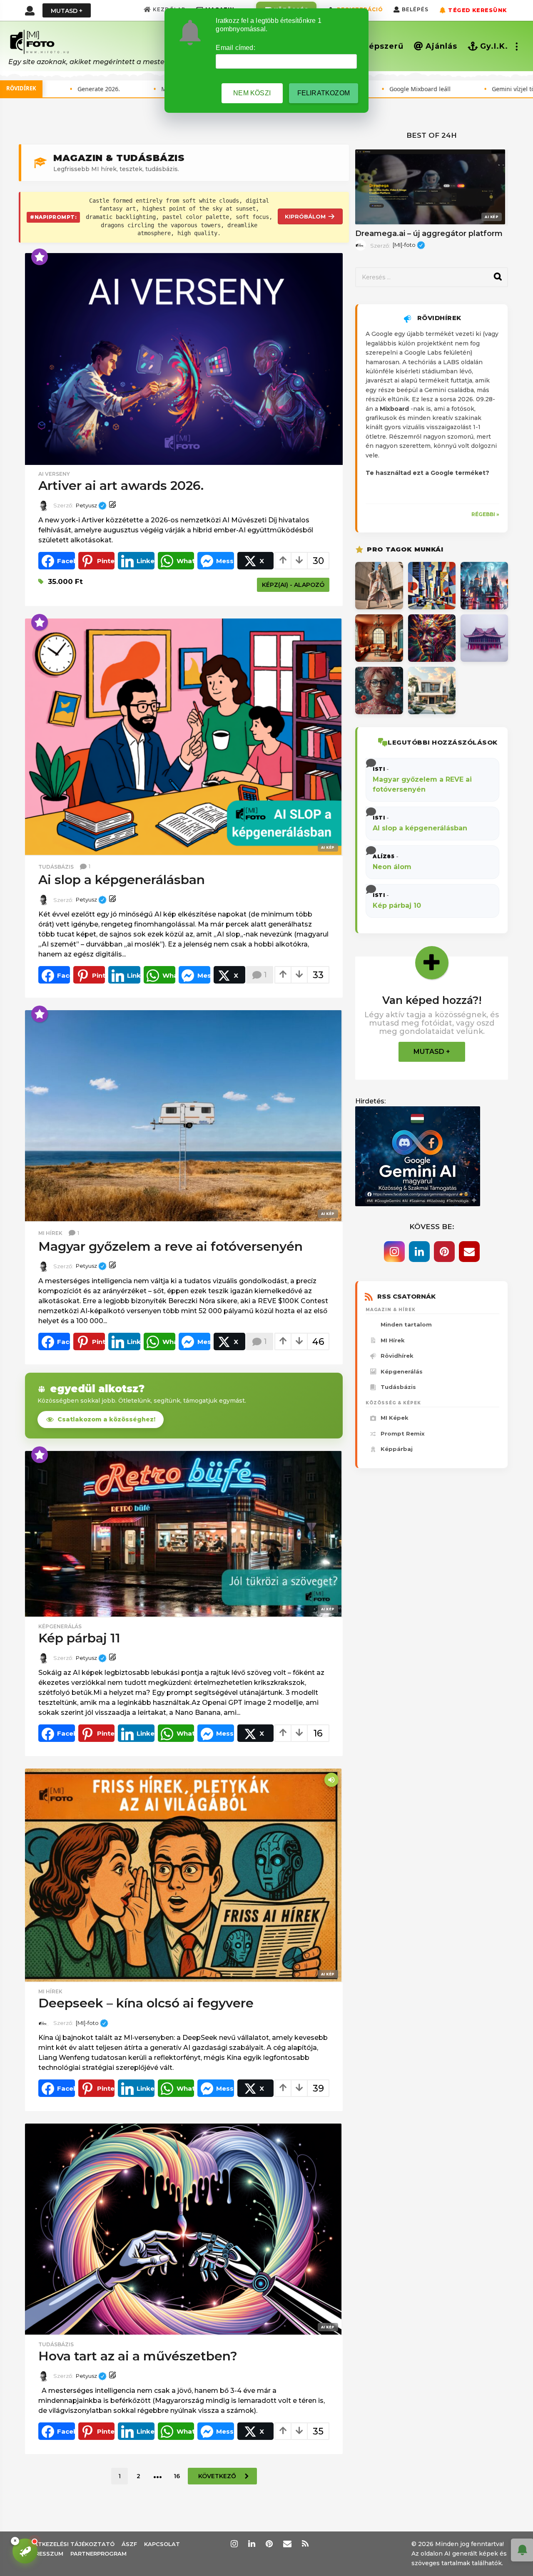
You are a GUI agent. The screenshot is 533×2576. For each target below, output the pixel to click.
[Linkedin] (419, 1252)
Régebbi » (485, 514)
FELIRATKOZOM (324, 93)
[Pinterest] (444, 1252)
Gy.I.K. (494, 46)
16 (177, 2534)
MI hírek (50, 1233)
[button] (30, 10)
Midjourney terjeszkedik (115, 89)
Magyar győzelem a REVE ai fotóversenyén (171, 1246)
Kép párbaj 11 (79, 1638)
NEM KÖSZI (252, 93)
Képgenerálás (60, 1627)
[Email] (469, 1252)
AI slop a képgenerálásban (122, 880)
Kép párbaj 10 (397, 905)
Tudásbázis (56, 867)
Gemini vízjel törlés (439, 89)
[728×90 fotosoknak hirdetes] (184, 1797)
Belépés (415, 9)
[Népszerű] (40, 257)
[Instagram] (394, 1252)
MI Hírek (393, 1340)
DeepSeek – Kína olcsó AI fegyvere (146, 2061)
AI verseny (54, 474)
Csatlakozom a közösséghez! (106, 1419)
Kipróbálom (305, 216)
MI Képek (395, 1418)
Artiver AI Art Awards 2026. (121, 486)
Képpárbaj (397, 1449)
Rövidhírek (397, 1356)
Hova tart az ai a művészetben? (138, 2413)
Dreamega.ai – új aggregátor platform (429, 234)
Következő (217, 2534)
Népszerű (383, 46)
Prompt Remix (403, 1433)
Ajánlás (441, 46)
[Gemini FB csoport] (418, 1156)
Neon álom (392, 867)
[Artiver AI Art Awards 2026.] (184, 359)
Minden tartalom (406, 1324)
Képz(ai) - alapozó (293, 585)
